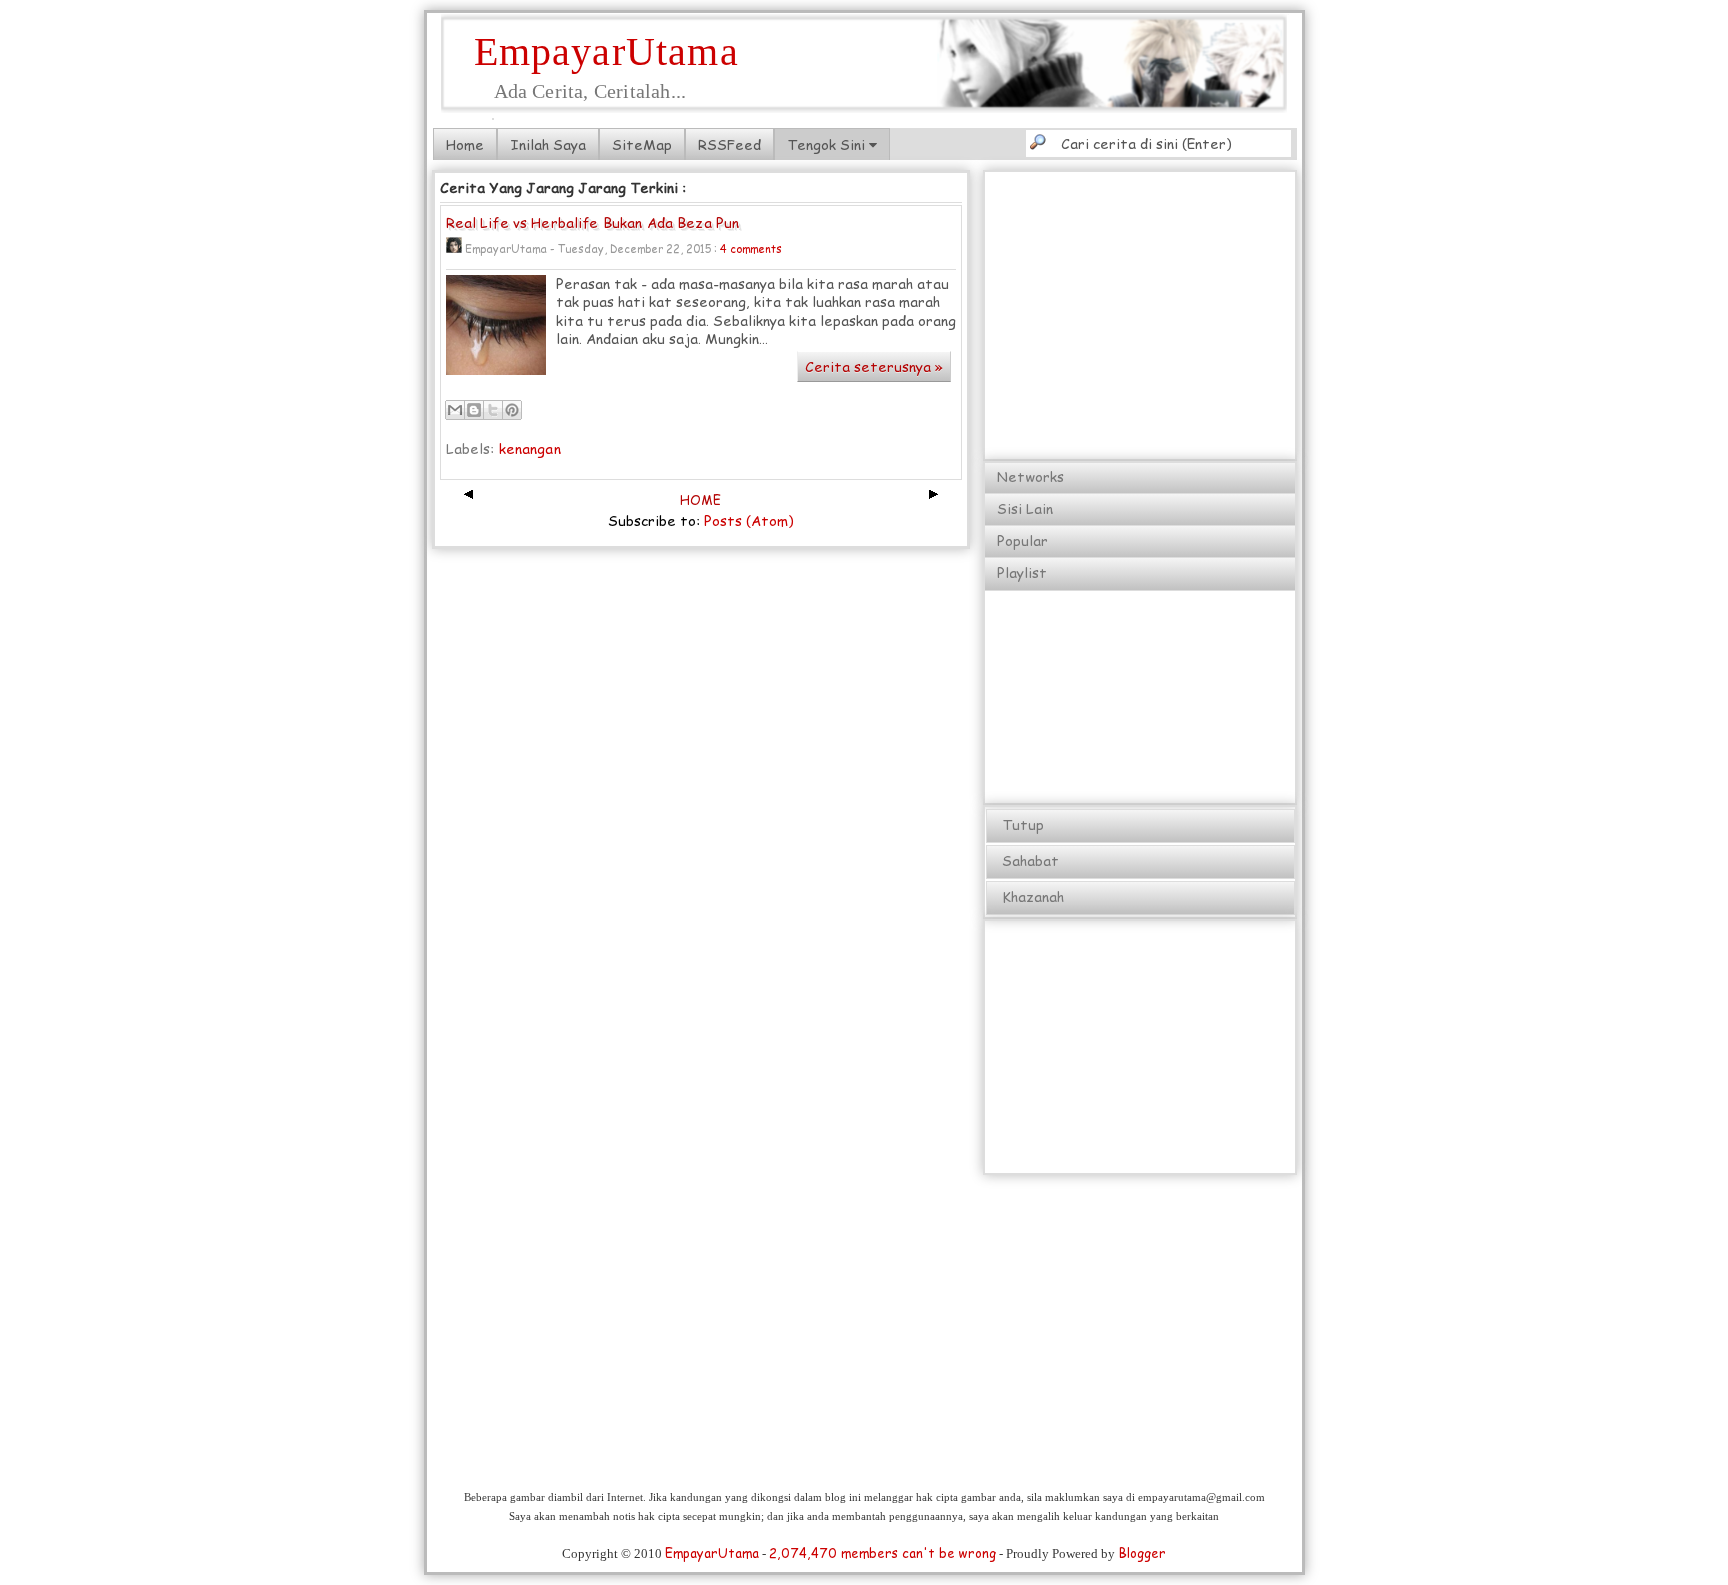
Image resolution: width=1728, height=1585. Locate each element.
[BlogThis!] (474, 410)
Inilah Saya (548, 144)
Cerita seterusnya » (874, 366)
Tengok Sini (828, 144)
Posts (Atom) (749, 520)
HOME (700, 500)
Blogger (1142, 1553)
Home (465, 144)
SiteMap (642, 144)
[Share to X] (493, 410)
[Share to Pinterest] (512, 410)
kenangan (530, 448)
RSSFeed (729, 144)
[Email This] (455, 410)
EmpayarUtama (606, 51)
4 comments (751, 248)
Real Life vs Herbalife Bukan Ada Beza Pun (593, 223)
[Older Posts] (934, 500)
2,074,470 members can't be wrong (882, 1553)
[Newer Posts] (467, 500)
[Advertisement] (1241, 314)
